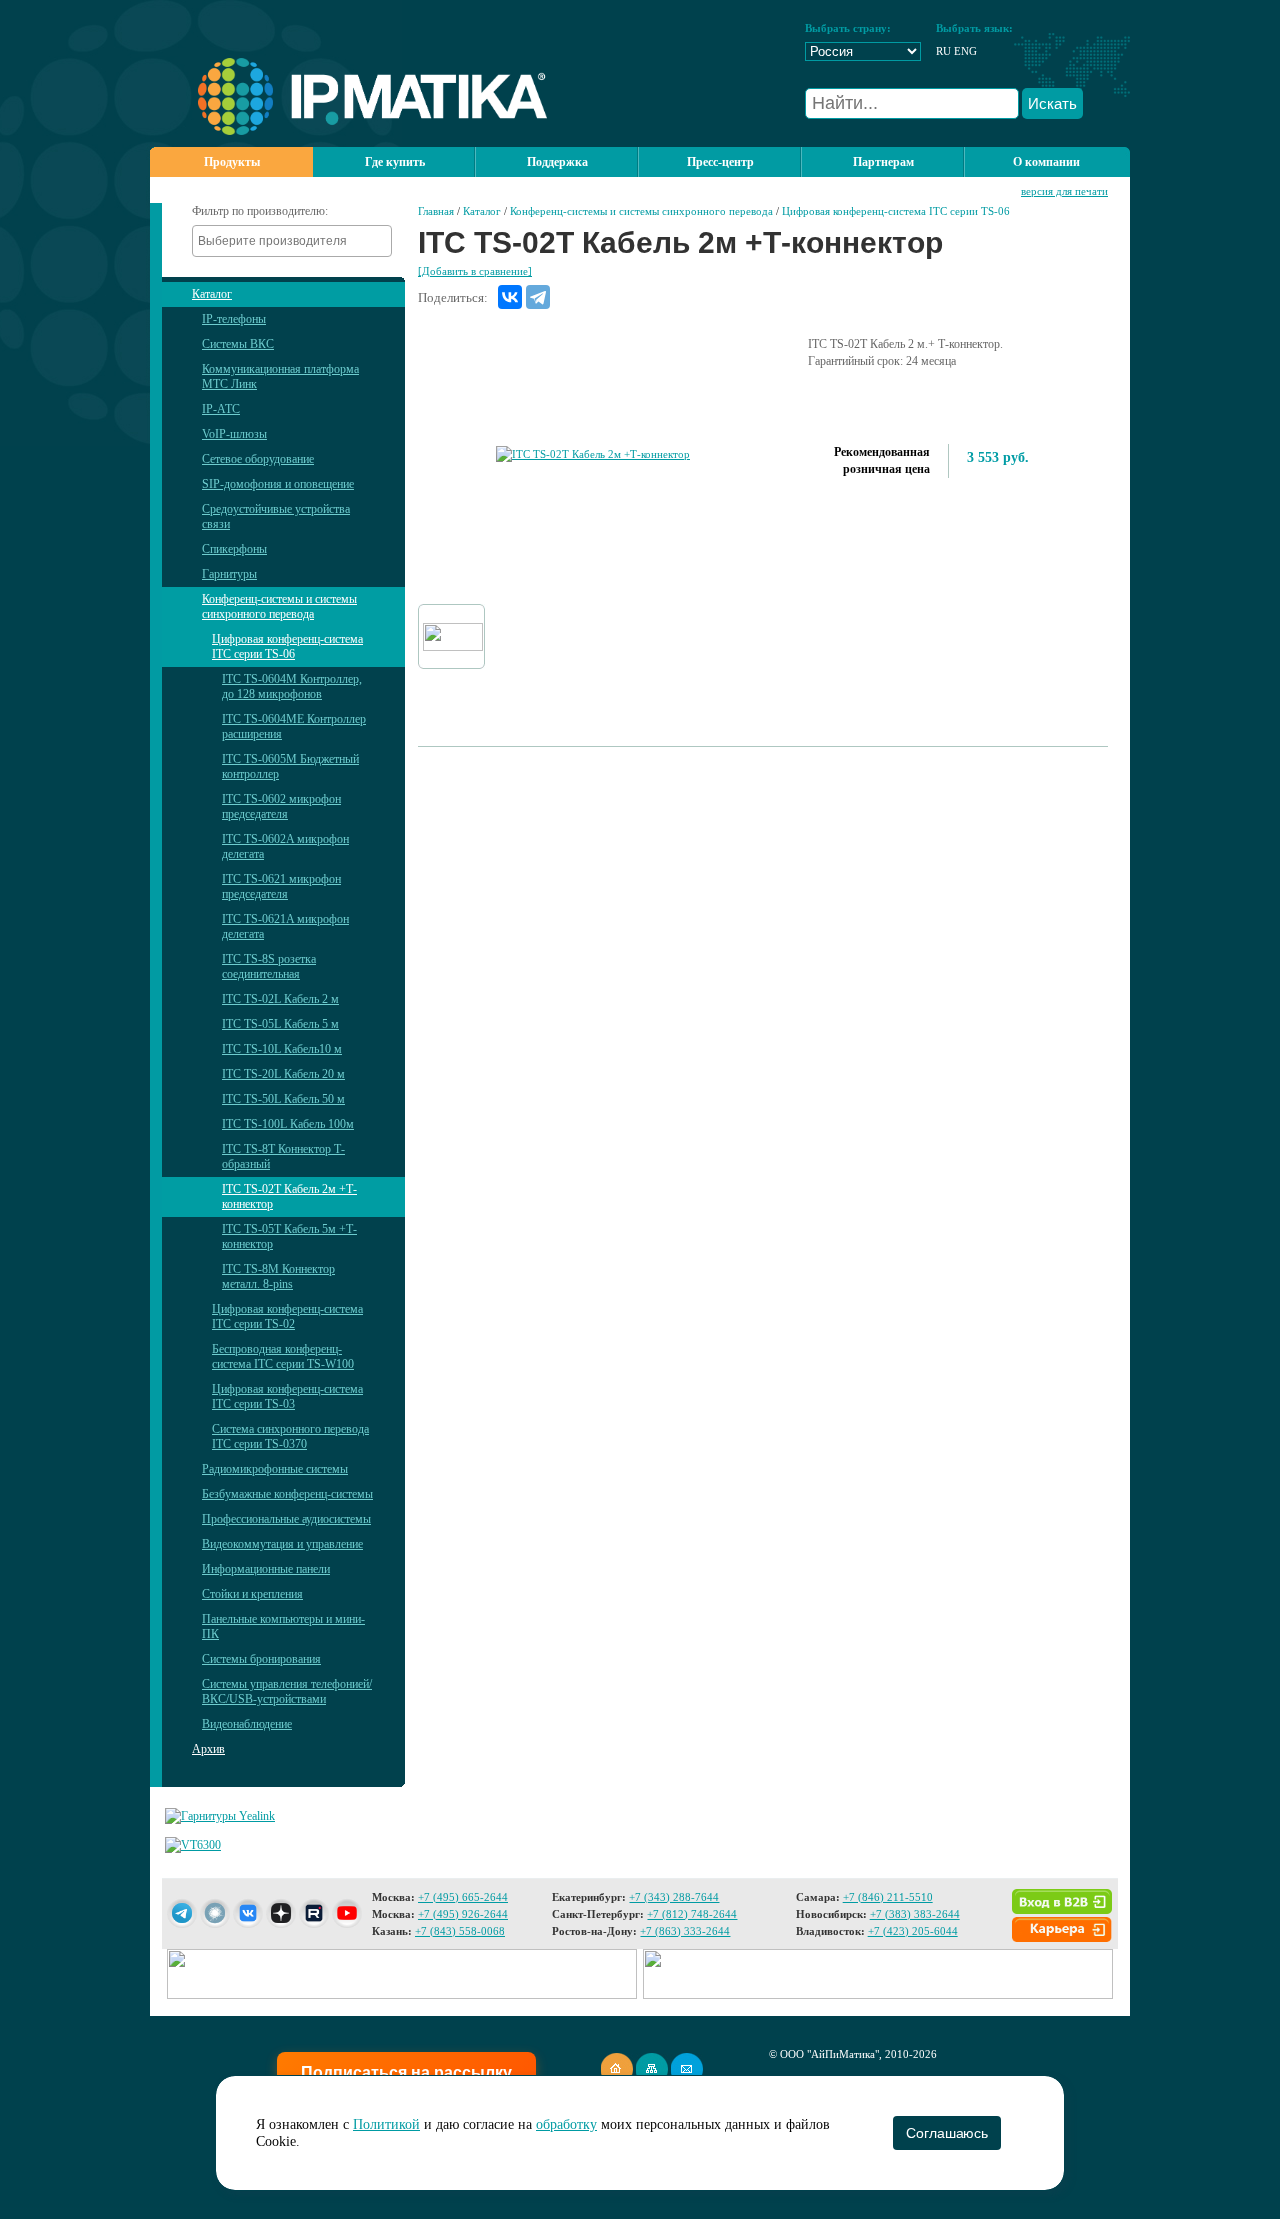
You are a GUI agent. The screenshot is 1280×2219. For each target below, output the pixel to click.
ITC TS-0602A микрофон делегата (285, 846)
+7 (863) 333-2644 (685, 1931)
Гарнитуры (229, 574)
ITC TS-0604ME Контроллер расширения (294, 726)
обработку (566, 2124)
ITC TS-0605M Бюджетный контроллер (290, 766)
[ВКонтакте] (510, 297)
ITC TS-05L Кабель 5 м (280, 1024)
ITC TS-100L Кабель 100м (288, 1124)
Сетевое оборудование (258, 459)
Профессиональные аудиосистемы (286, 1519)
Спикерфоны (234, 549)
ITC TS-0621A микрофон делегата (285, 926)
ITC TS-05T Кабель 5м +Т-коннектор (289, 1236)
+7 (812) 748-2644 (692, 1914)
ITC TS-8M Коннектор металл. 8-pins (278, 1276)
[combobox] (292, 241)
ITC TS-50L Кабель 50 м (283, 1099)
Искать (1052, 103)
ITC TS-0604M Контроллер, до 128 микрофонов (292, 686)
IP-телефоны (234, 319)
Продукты (232, 162)
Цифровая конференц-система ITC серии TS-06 (287, 646)
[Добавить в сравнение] (475, 271)
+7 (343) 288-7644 (674, 1897)
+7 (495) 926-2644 (463, 1914)
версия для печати (1064, 191)
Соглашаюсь (946, 2133)
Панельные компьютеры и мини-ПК (283, 1626)
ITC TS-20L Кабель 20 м (283, 1074)
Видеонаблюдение (247, 1724)
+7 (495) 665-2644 (463, 1897)
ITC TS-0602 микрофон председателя (281, 806)
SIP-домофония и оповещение (278, 484)
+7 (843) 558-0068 (460, 1931)
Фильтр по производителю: (260, 211)
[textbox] (297, 241)
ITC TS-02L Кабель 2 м (280, 999)
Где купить (395, 162)
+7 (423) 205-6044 (913, 1931)
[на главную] (348, 131)
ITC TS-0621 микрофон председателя (281, 886)
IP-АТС (221, 409)
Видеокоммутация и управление (282, 1544)
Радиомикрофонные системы (275, 1469)
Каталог (212, 294)
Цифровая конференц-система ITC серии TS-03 (287, 1396)
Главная (436, 211)
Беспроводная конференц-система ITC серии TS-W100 (283, 1356)
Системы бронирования (261, 1659)
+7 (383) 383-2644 (915, 1914)
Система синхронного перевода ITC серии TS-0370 (290, 1436)
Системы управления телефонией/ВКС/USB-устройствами (287, 1691)
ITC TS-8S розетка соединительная (269, 966)
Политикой (386, 2124)
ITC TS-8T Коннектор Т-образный (283, 1156)
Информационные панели (266, 1569)
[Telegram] (538, 297)
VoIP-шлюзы (234, 434)
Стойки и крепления (252, 1594)
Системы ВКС (238, 344)
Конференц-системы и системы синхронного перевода (279, 606)
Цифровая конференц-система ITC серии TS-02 (287, 1316)
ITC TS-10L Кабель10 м (282, 1049)
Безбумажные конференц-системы (287, 1494)
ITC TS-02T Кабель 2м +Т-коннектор (289, 1196)
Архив (208, 1749)
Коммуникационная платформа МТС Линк (280, 376)
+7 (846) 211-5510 (888, 1897)
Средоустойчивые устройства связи (276, 516)
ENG (965, 51)
